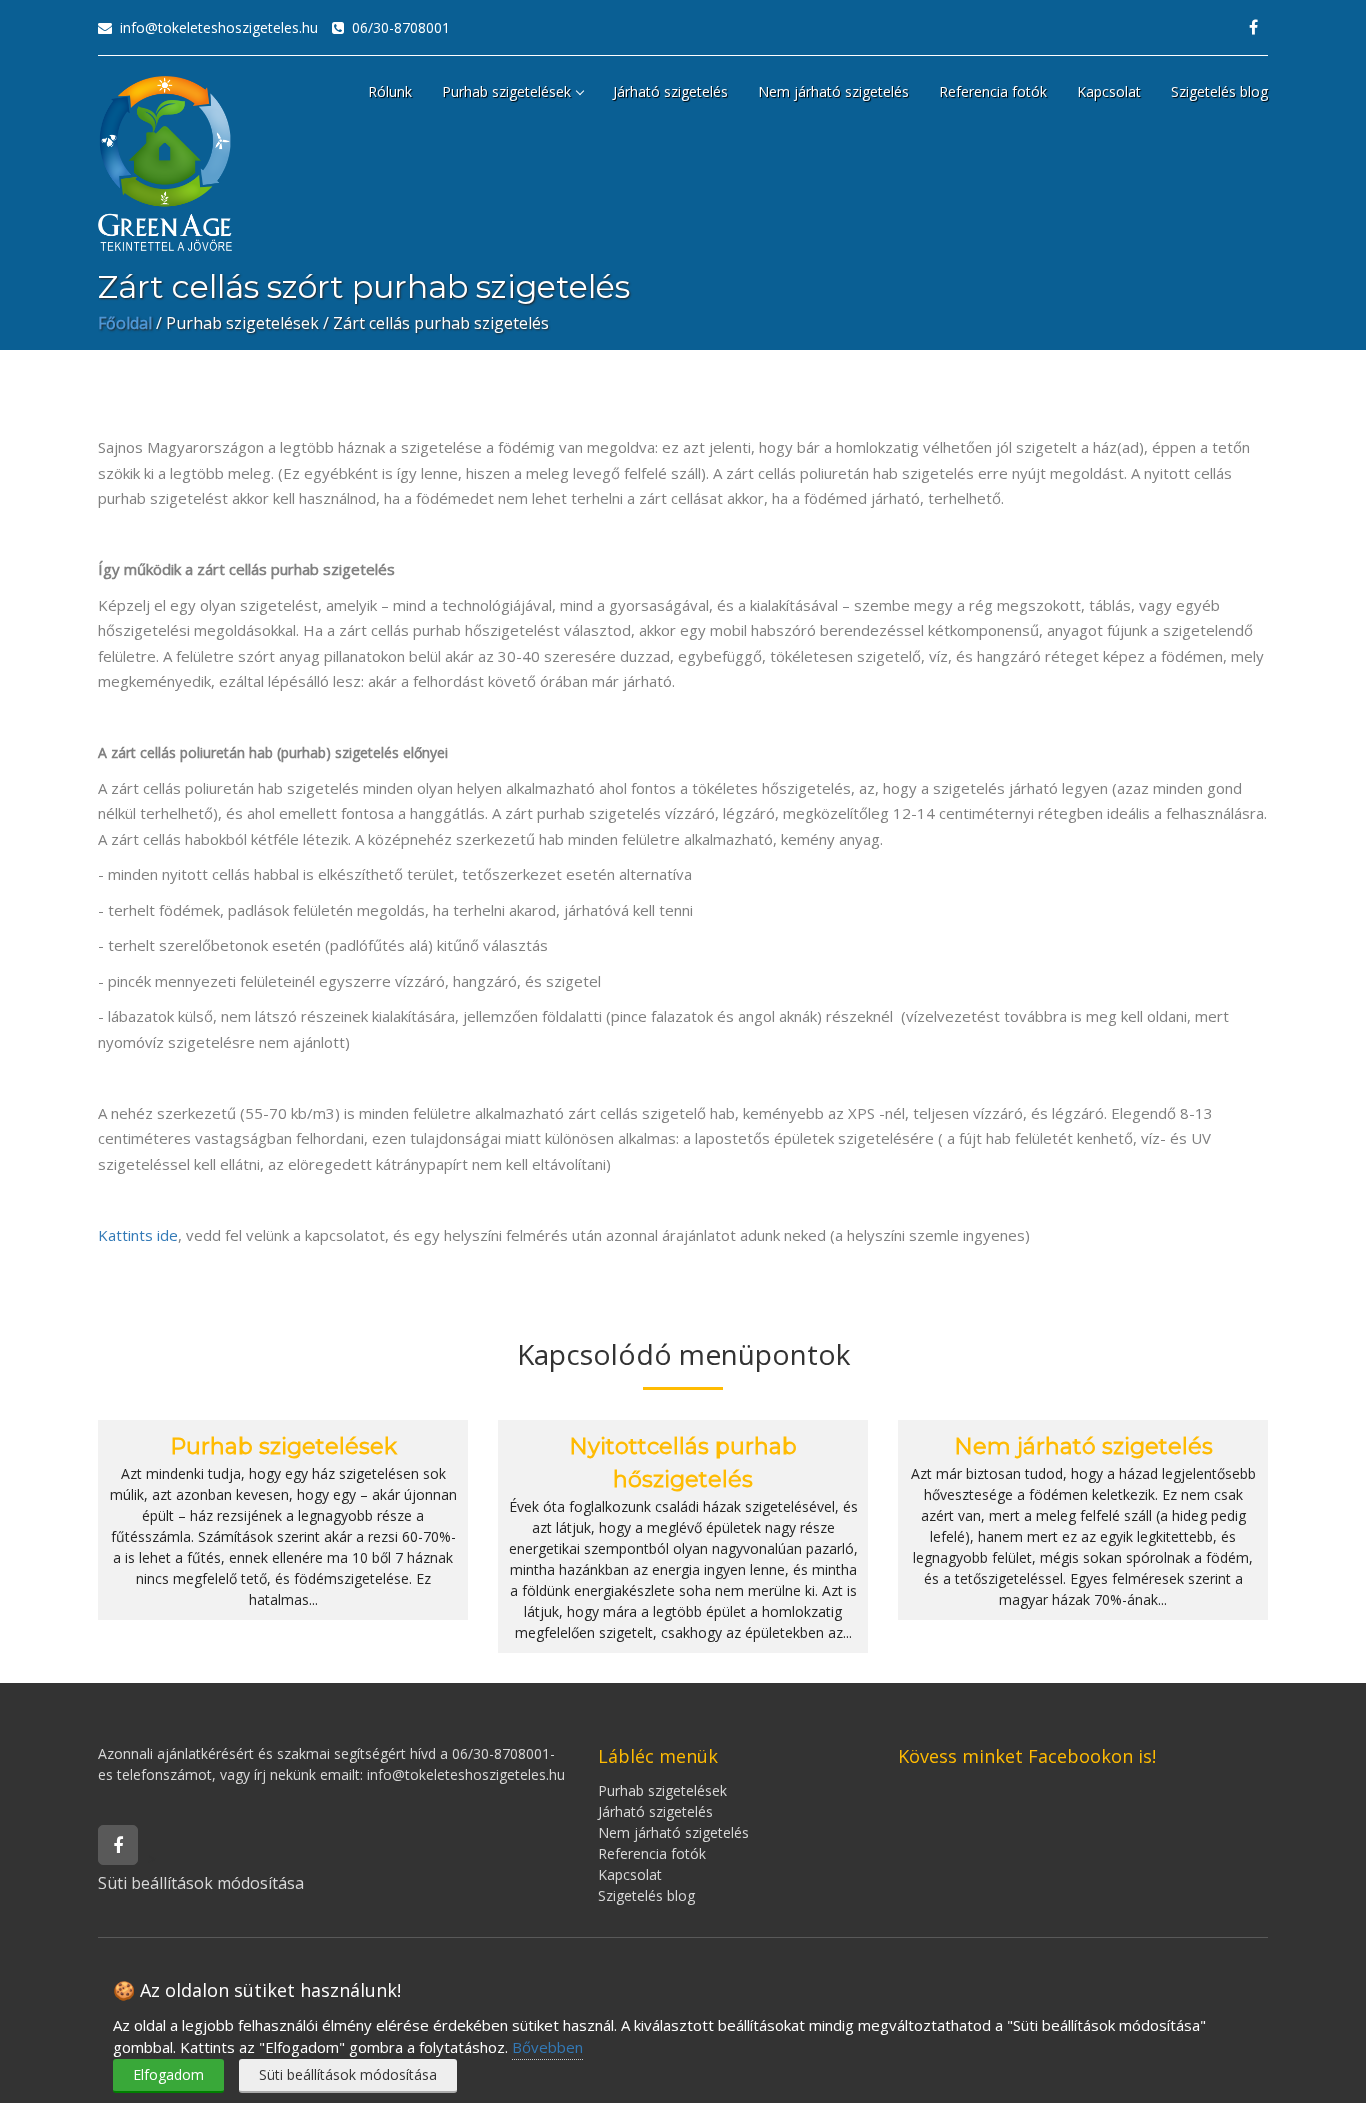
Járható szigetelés (670, 91)
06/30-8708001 (397, 27)
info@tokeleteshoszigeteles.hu (215, 27)
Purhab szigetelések (506, 91)
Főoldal (125, 323)
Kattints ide (138, 1235)
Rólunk (390, 91)
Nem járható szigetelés (833, 91)
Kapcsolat (1109, 91)
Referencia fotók (993, 91)
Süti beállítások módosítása (348, 2074)
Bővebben (547, 2047)
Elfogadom (168, 2074)
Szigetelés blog (1219, 91)
